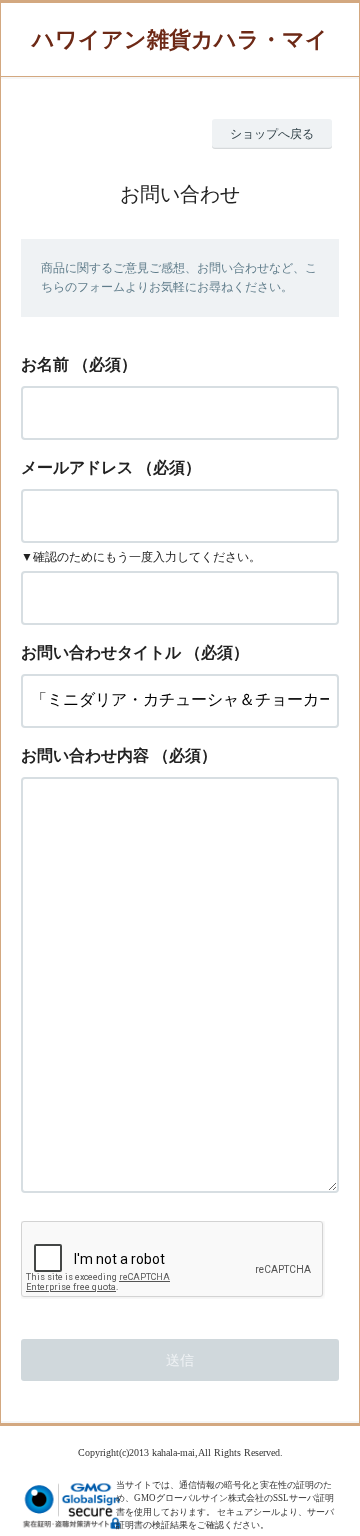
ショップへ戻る (272, 134)
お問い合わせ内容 (85, 755)
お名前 (45, 364)
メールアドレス (77, 467)
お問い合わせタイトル (101, 652)
